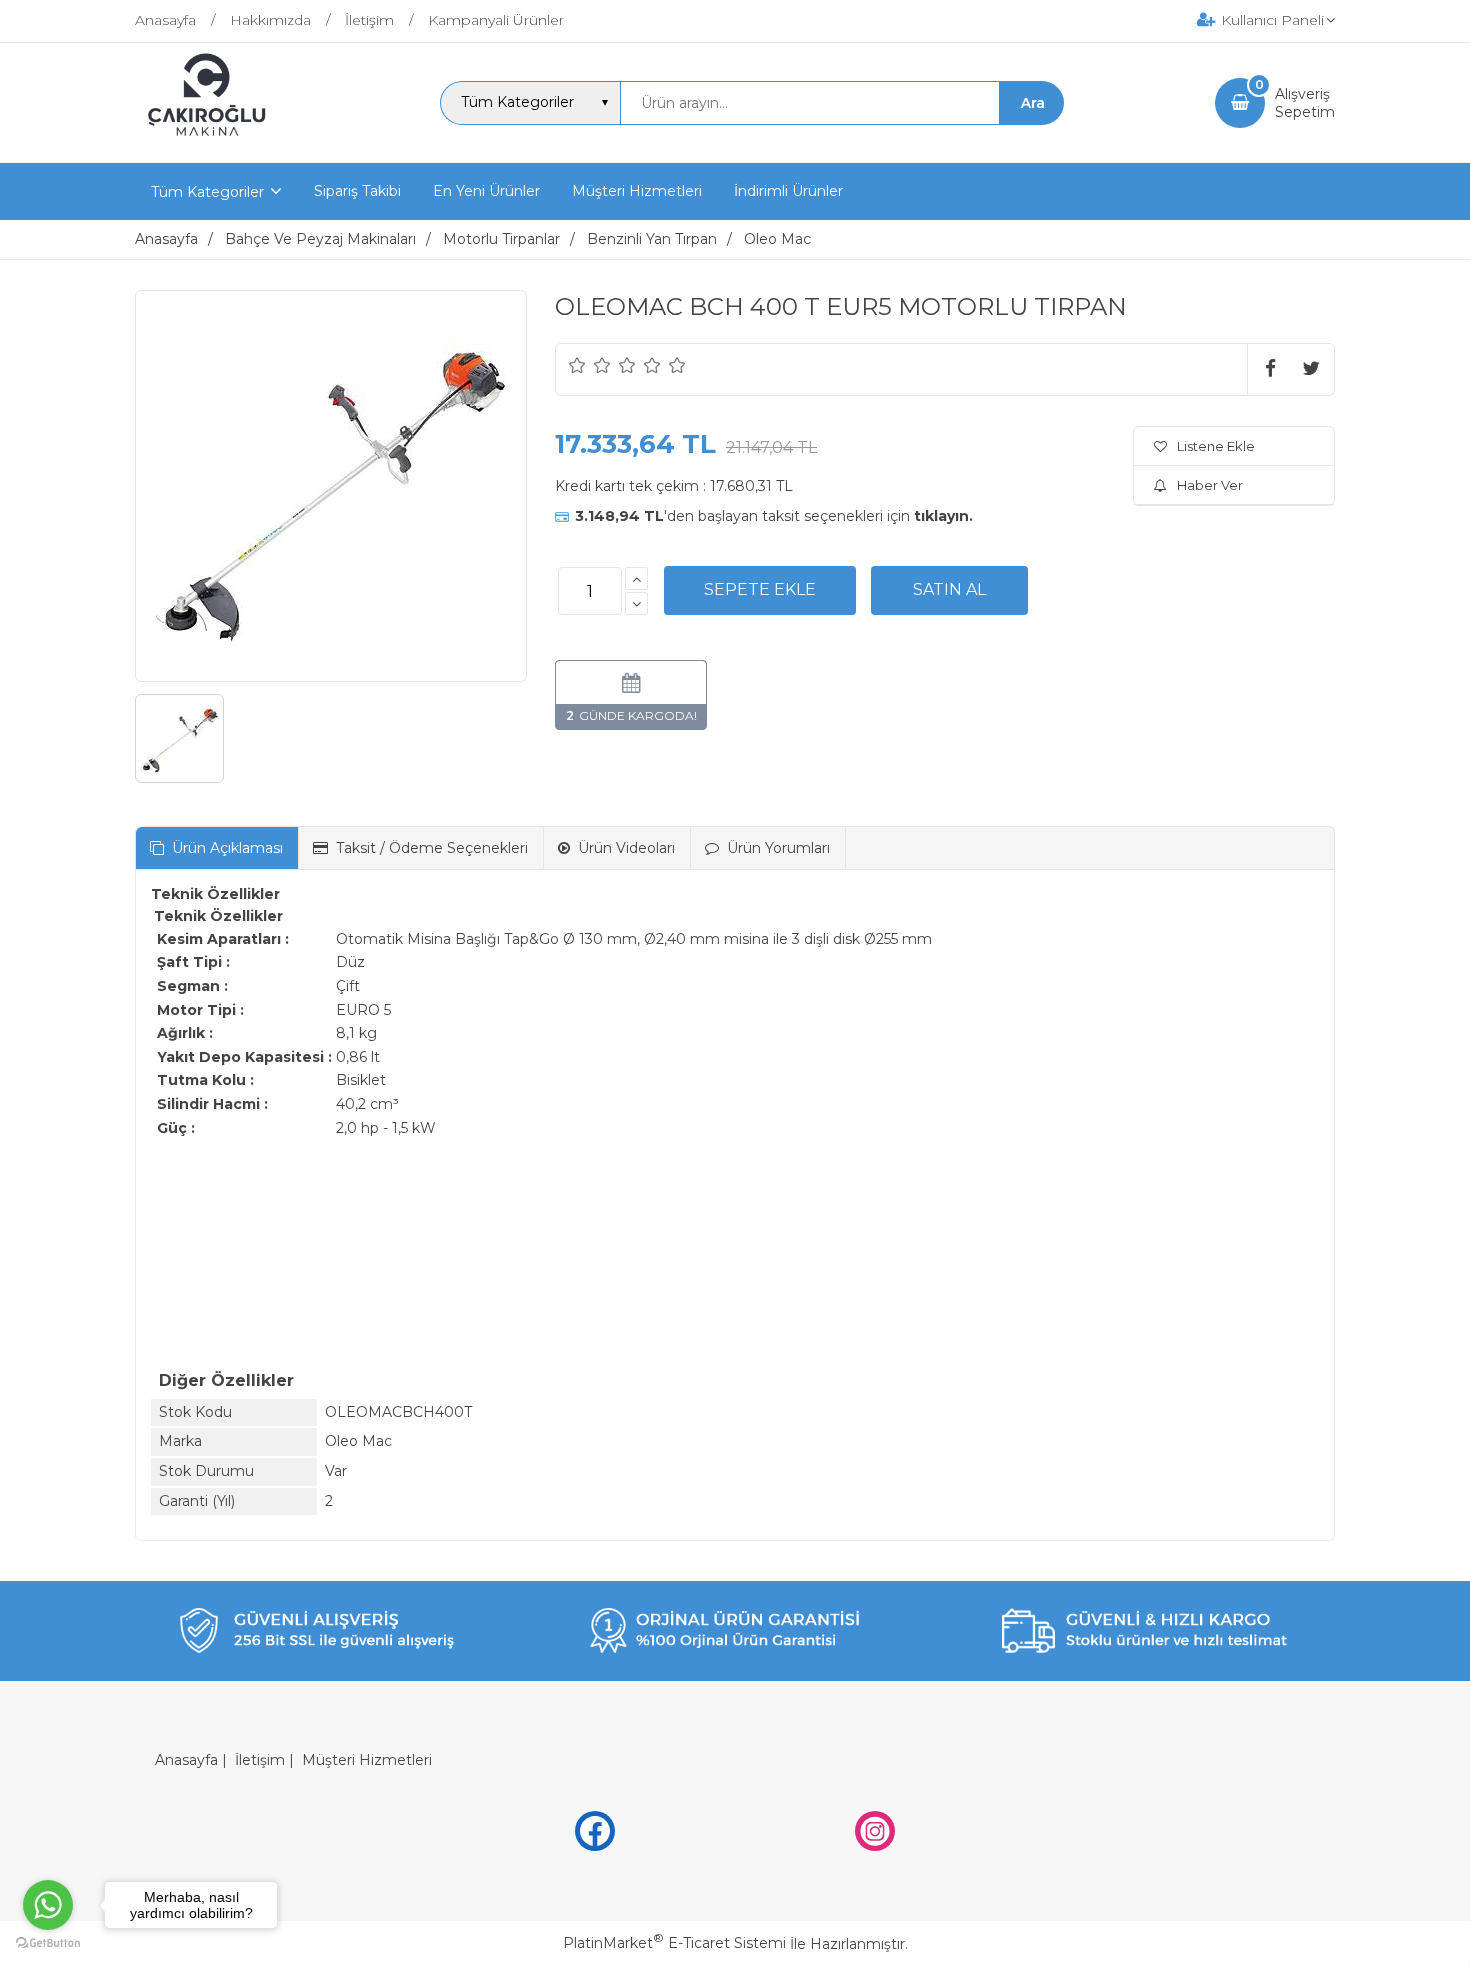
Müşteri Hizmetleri (367, 1760)
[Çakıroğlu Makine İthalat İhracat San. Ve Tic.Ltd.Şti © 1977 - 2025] (211, 145)
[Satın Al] (949, 590)
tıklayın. (943, 516)
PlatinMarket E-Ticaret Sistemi (674, 1943)
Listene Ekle (1216, 446)
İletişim (260, 1760)
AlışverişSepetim (1305, 103)
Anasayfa (186, 1760)
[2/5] (590, 365)
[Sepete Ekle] (760, 590)
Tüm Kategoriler (207, 192)
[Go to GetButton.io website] (48, 1943)
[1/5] (577, 365)
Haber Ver (1210, 485)
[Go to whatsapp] (48, 1905)
